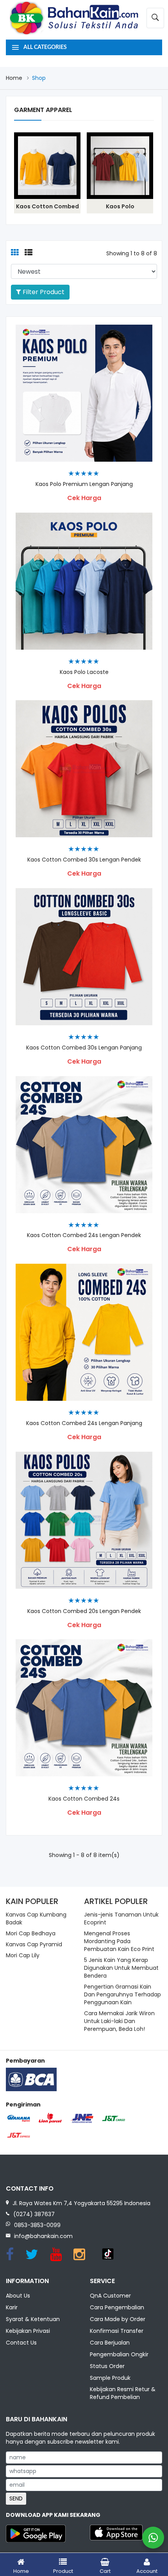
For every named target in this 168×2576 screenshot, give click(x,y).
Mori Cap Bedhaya (31, 1933)
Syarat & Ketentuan (33, 2319)
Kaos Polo (120, 206)
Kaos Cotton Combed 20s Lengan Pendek (84, 1611)
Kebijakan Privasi (28, 2331)
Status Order (107, 2366)
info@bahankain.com (43, 2236)
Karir (12, 2307)
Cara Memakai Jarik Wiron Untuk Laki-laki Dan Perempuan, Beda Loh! (119, 2021)
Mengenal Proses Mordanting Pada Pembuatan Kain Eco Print (119, 1941)
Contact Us (21, 2343)
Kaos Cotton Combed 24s (84, 1799)
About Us (18, 2296)
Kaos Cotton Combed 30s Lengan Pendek (84, 860)
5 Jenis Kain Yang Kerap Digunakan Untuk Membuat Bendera (121, 1968)
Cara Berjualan (110, 2343)
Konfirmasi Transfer (117, 2331)
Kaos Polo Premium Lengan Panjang (84, 484)
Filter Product (43, 292)
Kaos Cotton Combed (47, 206)
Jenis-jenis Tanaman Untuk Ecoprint (121, 1918)
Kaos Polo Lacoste (84, 672)
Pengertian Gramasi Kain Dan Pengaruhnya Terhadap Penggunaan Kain (122, 1994)
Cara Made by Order (118, 2319)
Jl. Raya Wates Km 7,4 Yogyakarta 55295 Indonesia (81, 2203)
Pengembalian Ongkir (119, 2354)
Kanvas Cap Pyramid (34, 1944)
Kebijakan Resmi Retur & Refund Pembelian (123, 2393)
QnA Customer (110, 2296)
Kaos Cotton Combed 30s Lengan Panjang (84, 1048)
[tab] (15, 253)
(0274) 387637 (34, 2214)
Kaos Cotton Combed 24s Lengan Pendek (84, 1235)
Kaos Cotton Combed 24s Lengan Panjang (84, 1423)
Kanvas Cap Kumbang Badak (36, 1918)
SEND (16, 2498)
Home (14, 78)
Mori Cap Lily (23, 1955)
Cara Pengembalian (117, 2307)
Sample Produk (110, 2378)
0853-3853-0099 (37, 2225)
